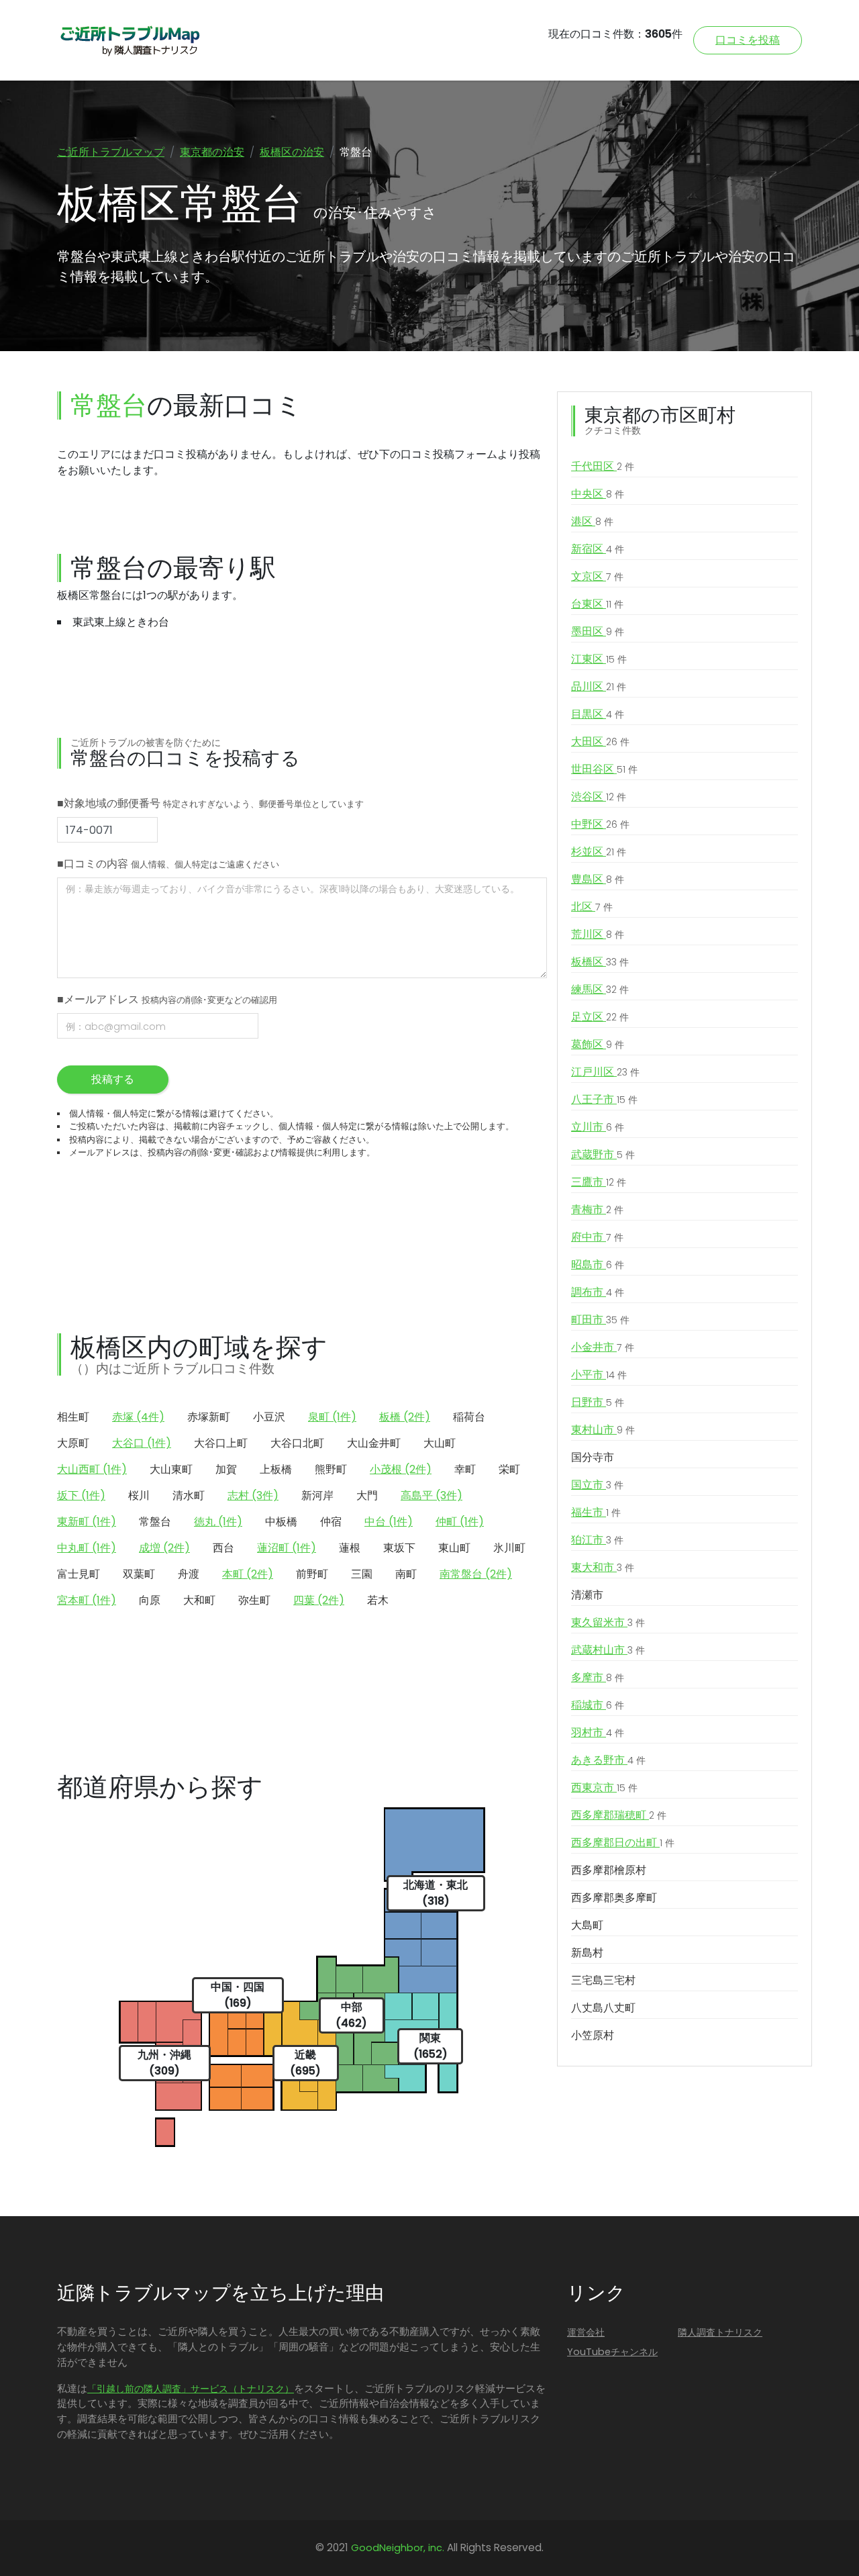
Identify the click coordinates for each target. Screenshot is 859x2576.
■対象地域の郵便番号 (210, 803)
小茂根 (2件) (401, 1469)
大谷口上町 (221, 1443)
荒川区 (598, 934)
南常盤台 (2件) (476, 1574)
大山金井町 (374, 1443)
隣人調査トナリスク (720, 2332)
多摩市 (598, 1677)
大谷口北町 (297, 1443)
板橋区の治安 (292, 152)
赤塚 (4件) (138, 1417)
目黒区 (598, 714)
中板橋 (281, 1522)
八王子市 (604, 1099)
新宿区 (598, 549)
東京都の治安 (212, 152)
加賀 (226, 1469)
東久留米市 (608, 1622)
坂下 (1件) (81, 1495)
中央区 (598, 494)
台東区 (597, 604)
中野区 (600, 824)
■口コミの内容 (168, 864)
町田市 (600, 1320)
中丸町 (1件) (87, 1548)
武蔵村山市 (608, 1650)
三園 (362, 1574)
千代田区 (603, 466)
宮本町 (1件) (87, 1600)
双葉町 (139, 1574)
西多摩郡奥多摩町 (614, 1898)
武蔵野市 (603, 1154)
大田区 (600, 742)
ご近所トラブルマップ (111, 152)
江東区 (599, 659)
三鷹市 (599, 1182)
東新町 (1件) (87, 1522)
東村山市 (603, 1430)
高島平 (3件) (432, 1495)
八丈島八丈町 (603, 2008)
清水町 (189, 1495)
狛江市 (597, 1540)
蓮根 (350, 1548)
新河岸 (317, 1495)
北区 (592, 907)
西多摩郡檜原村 (609, 1870)
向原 (150, 1600)
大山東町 (171, 1469)
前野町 (312, 1574)
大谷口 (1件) (142, 1443)
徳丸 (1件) (218, 1522)
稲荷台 (469, 1417)
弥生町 (254, 1600)
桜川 (139, 1495)
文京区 (597, 576)
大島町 (587, 1925)
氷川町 (509, 1548)
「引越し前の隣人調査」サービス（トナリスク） (191, 2389)
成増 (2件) (164, 1548)
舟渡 (189, 1574)
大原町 (73, 1443)
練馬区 (600, 989)
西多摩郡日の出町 (623, 1843)
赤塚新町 (209, 1417)
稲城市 (598, 1705)
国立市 (597, 1485)
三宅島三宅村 (603, 1980)
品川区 (599, 686)
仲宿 (331, 1522)
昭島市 (598, 1265)
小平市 (599, 1375)
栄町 (509, 1469)
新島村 (587, 1953)
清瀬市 (587, 1595)
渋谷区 (599, 797)
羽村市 (598, 1732)
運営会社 (586, 2332)
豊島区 (598, 879)
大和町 (199, 1600)
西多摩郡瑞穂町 (619, 1815)
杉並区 (599, 852)
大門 (367, 1495)
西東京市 (604, 1787)
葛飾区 (598, 1044)
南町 (406, 1574)
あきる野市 (608, 1760)
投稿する (113, 1079)
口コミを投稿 (748, 40)
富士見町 (79, 1574)
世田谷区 (604, 769)
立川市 (598, 1127)
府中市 (597, 1237)
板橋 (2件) (405, 1417)
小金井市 (603, 1347)
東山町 (454, 1548)
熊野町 (331, 1469)
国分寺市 (593, 1457)
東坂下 (399, 1548)
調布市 (598, 1292)
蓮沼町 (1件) (287, 1548)
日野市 (598, 1402)
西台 (223, 1548)
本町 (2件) (248, 1574)
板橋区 (600, 962)
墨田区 (598, 631)
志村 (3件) (253, 1495)
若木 (378, 1600)
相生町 (73, 1417)
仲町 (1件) (460, 1522)
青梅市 (597, 1209)
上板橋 (276, 1469)
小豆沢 (269, 1417)
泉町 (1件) (332, 1417)
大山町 (440, 1443)
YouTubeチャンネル (612, 2352)
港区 (592, 521)
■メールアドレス (167, 999)
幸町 (465, 1469)
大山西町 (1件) (92, 1469)
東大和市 (603, 1567)
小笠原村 (593, 2035)
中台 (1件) (389, 1522)
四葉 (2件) (319, 1600)
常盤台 (155, 1522)
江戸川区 (605, 1072)
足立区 (600, 1017)
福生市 (596, 1512)
